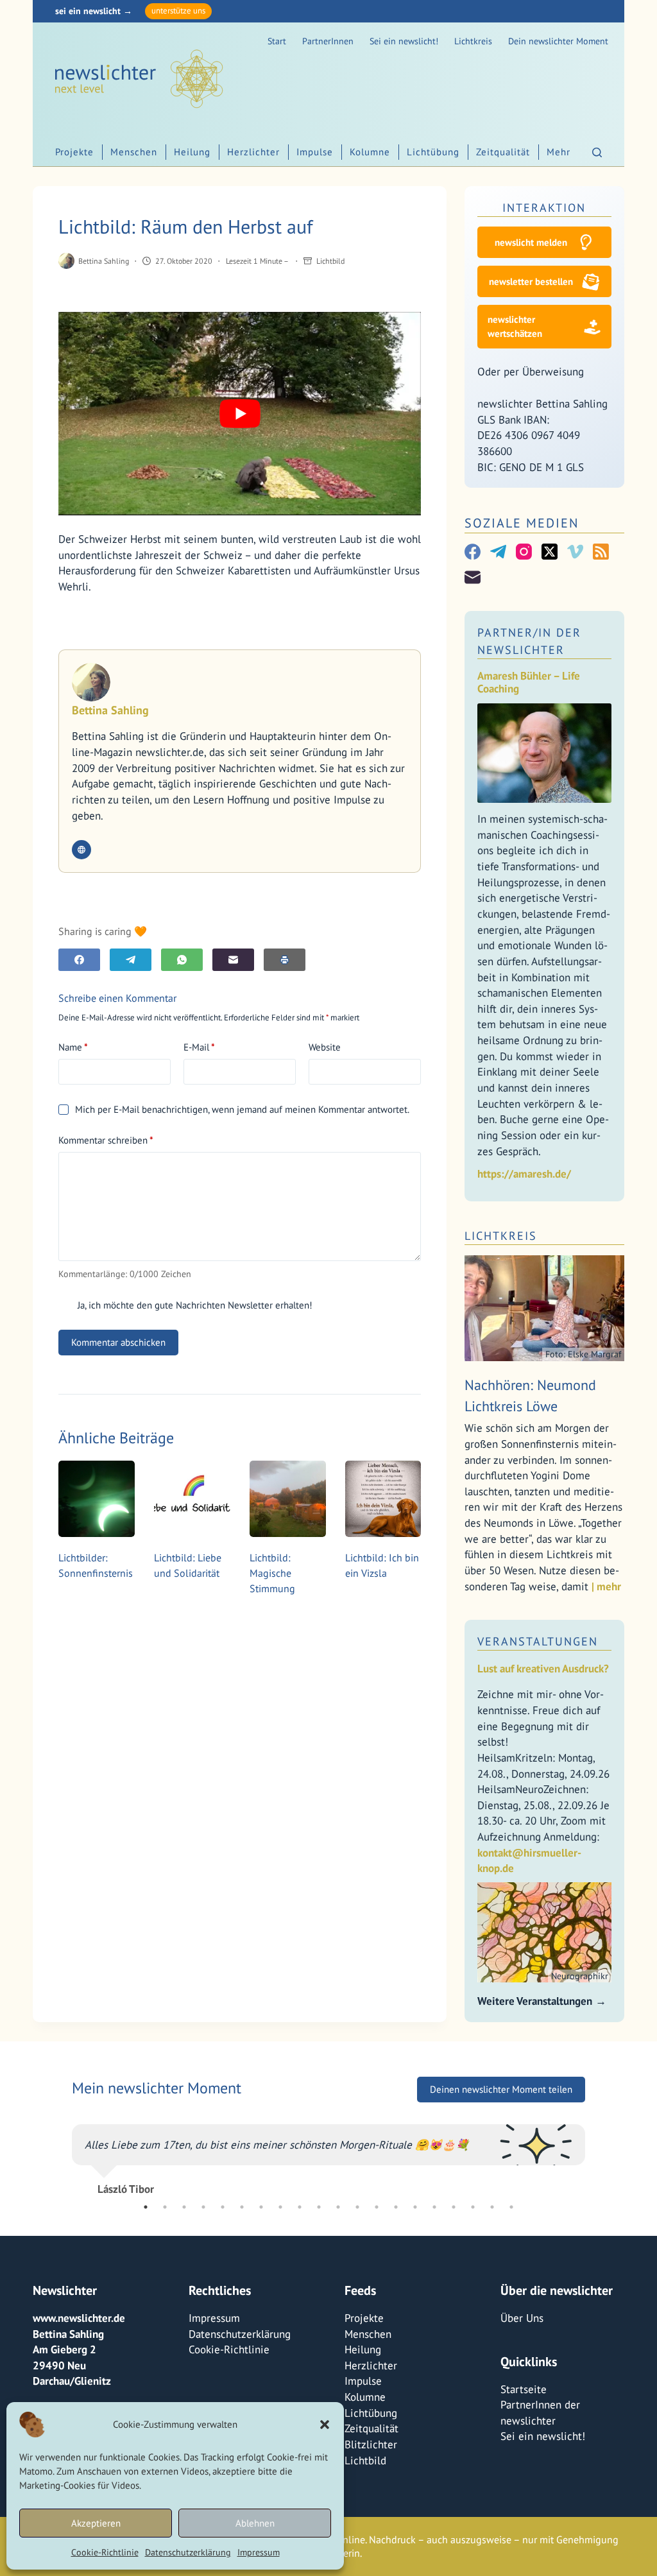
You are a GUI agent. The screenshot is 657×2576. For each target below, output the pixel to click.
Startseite (524, 2389)
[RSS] (601, 552)
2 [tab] (165, 2207)
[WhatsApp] (182, 960)
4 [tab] (203, 2207)
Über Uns (522, 2318)
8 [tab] (280, 2207)
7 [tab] (261, 2207)
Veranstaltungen (538, 1641)
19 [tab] (492, 2207)
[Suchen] (597, 152)
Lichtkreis (473, 41)
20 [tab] (511, 2207)
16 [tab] (434, 2207)
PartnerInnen (328, 41)
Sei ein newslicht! (404, 41)
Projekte (74, 152)
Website (325, 1047)
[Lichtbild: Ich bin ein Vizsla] (383, 1499)
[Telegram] (131, 960)
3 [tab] (184, 2207)
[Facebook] (79, 960)
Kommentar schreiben (106, 1140)
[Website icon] (81, 850)
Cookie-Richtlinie (105, 2552)
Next (595, 2154)
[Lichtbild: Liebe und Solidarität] (192, 1499)
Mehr (559, 152)
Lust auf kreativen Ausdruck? (543, 1669)
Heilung (192, 152)
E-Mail (199, 1047)
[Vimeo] (575, 552)
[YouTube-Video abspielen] (240, 414)
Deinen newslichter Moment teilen (501, 2089)
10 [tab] (319, 2207)
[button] (325, 2425)
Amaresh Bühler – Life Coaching (529, 683)
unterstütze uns (178, 11)
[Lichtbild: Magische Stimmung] (288, 1499)
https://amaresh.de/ (524, 1174)
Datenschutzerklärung (188, 2552)
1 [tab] (146, 2207)
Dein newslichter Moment (558, 41)
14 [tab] (396, 2207)
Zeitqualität (503, 152)
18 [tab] (473, 2207)
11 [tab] (338, 2207)
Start (277, 41)
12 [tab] (357, 2207)
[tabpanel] (328, 2154)
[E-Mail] (233, 960)
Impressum (259, 2552)
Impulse (315, 152)
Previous (62, 2154)
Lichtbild (330, 261)
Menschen (134, 152)
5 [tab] (223, 2207)
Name (73, 1047)
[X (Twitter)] (550, 552)
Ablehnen (255, 2523)
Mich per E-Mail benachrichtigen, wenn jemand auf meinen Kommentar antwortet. (242, 1109)
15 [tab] (415, 2207)
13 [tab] (377, 2207)
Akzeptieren (96, 2523)
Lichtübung (433, 152)
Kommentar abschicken (118, 1342)
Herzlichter (253, 152)
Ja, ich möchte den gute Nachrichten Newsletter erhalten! (193, 1305)
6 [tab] (242, 2207)
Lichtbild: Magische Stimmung (272, 1573)
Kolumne (370, 152)
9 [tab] (300, 2207)
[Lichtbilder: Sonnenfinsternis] (97, 1499)
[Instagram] (524, 552)
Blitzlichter (371, 2444)
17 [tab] (454, 2207)
